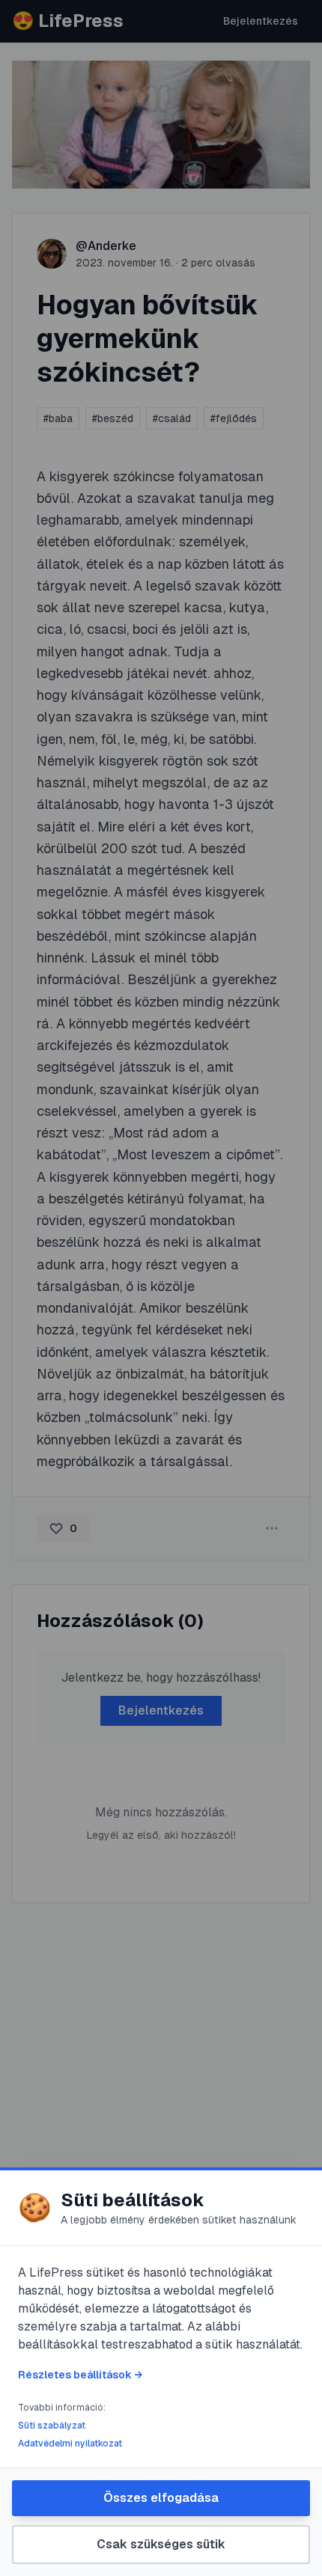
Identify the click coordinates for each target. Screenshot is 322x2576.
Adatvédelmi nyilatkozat (70, 2444)
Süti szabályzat (52, 2426)
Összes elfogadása (161, 2498)
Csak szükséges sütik (161, 2544)
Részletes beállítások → (80, 2375)
